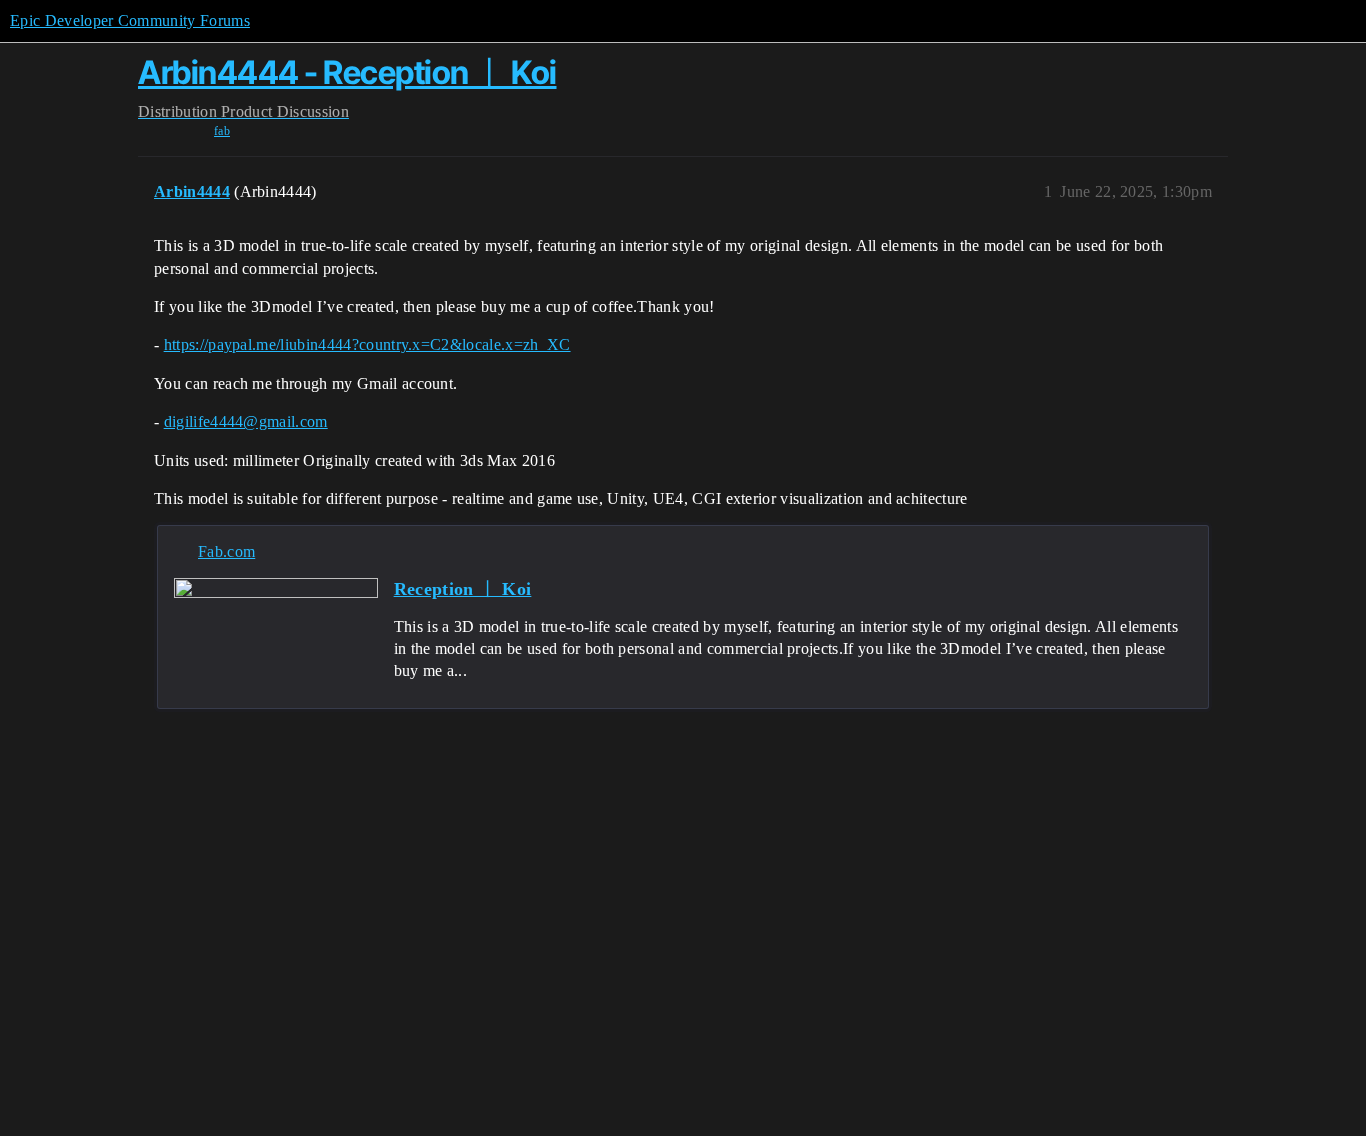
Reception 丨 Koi (463, 589)
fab (222, 131)
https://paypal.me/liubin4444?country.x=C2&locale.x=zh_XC (367, 344)
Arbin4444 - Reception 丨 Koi (347, 72)
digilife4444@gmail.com (246, 421)
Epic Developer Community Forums (130, 20)
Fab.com (226, 551)
